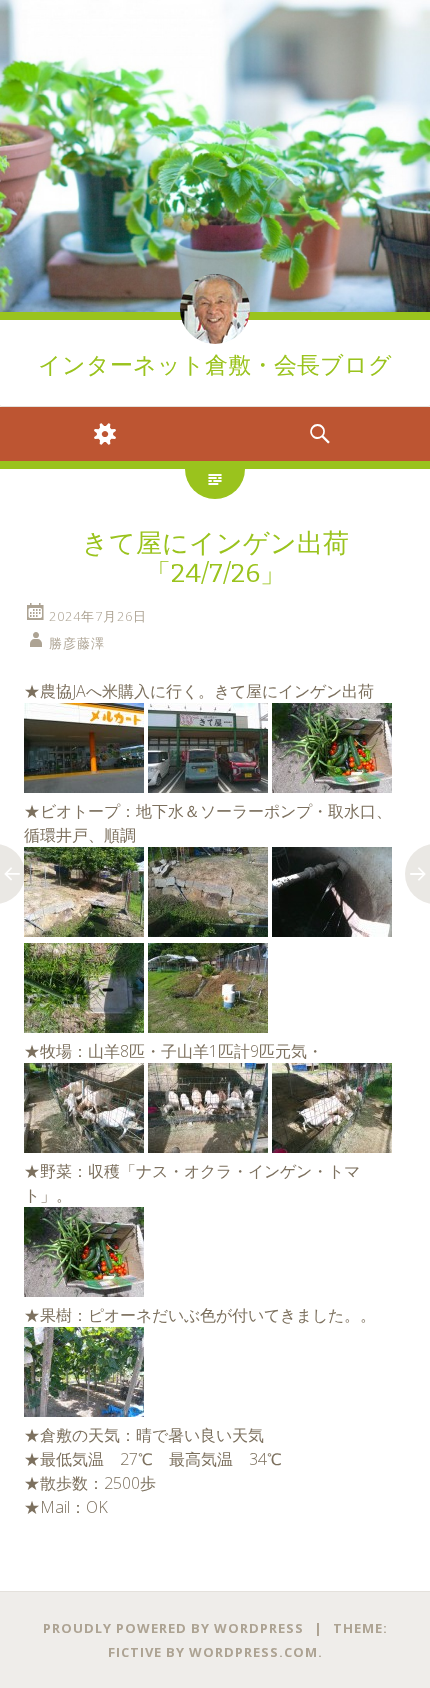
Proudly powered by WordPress (173, 1628)
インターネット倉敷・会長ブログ (215, 365)
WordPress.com (253, 1652)
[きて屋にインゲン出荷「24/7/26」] (84, 787)
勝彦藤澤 (77, 643)
